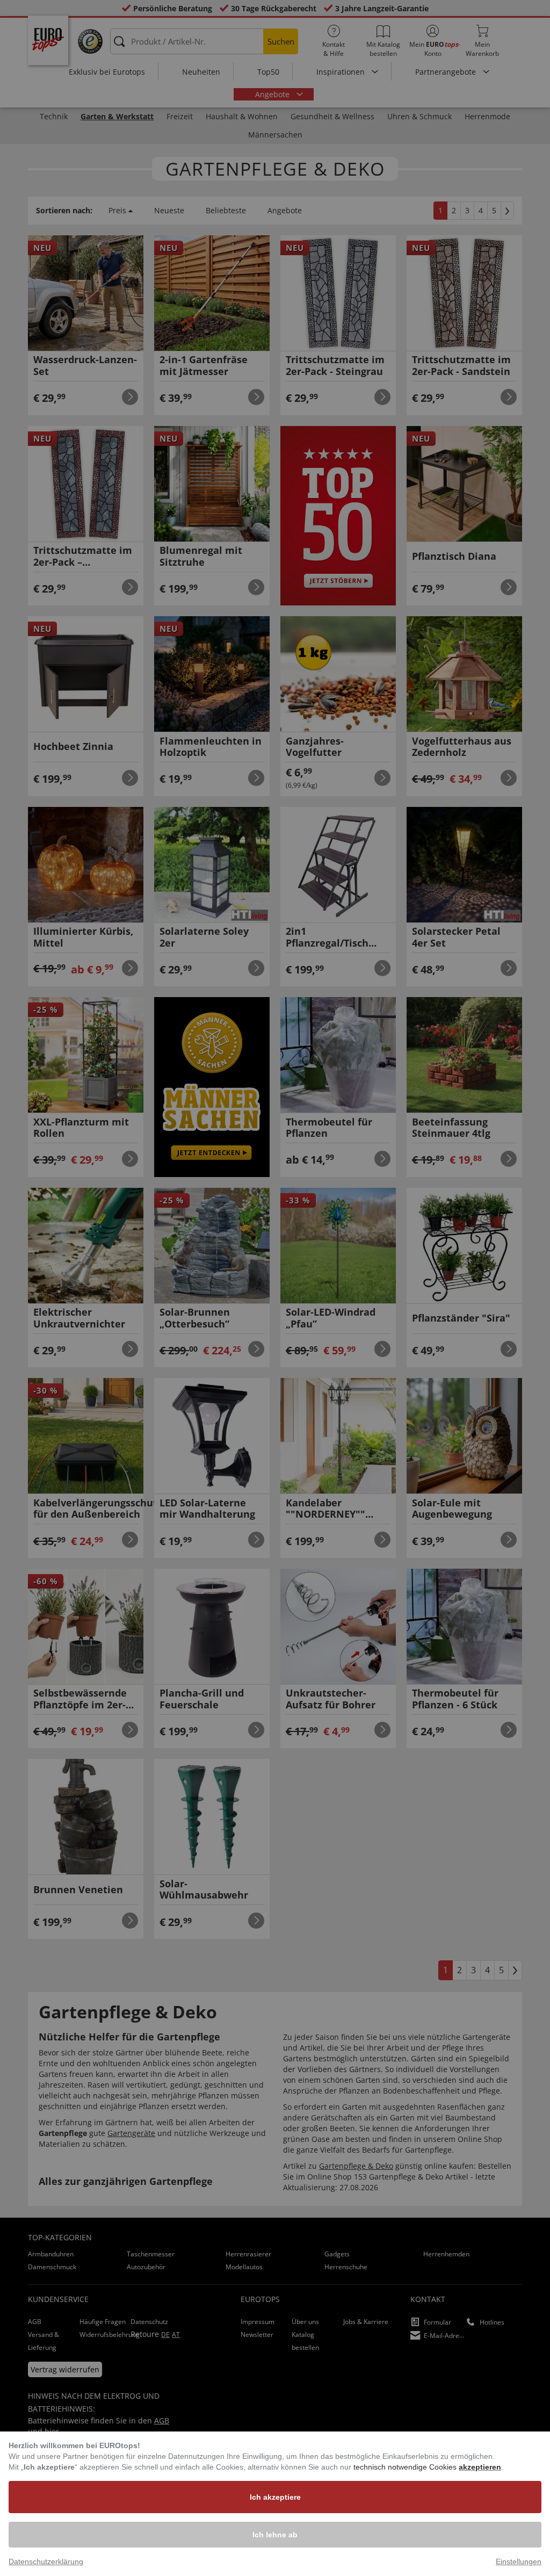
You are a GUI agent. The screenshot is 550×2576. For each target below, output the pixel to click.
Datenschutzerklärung (46, 2561)
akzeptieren (480, 2467)
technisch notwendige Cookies (406, 2467)
